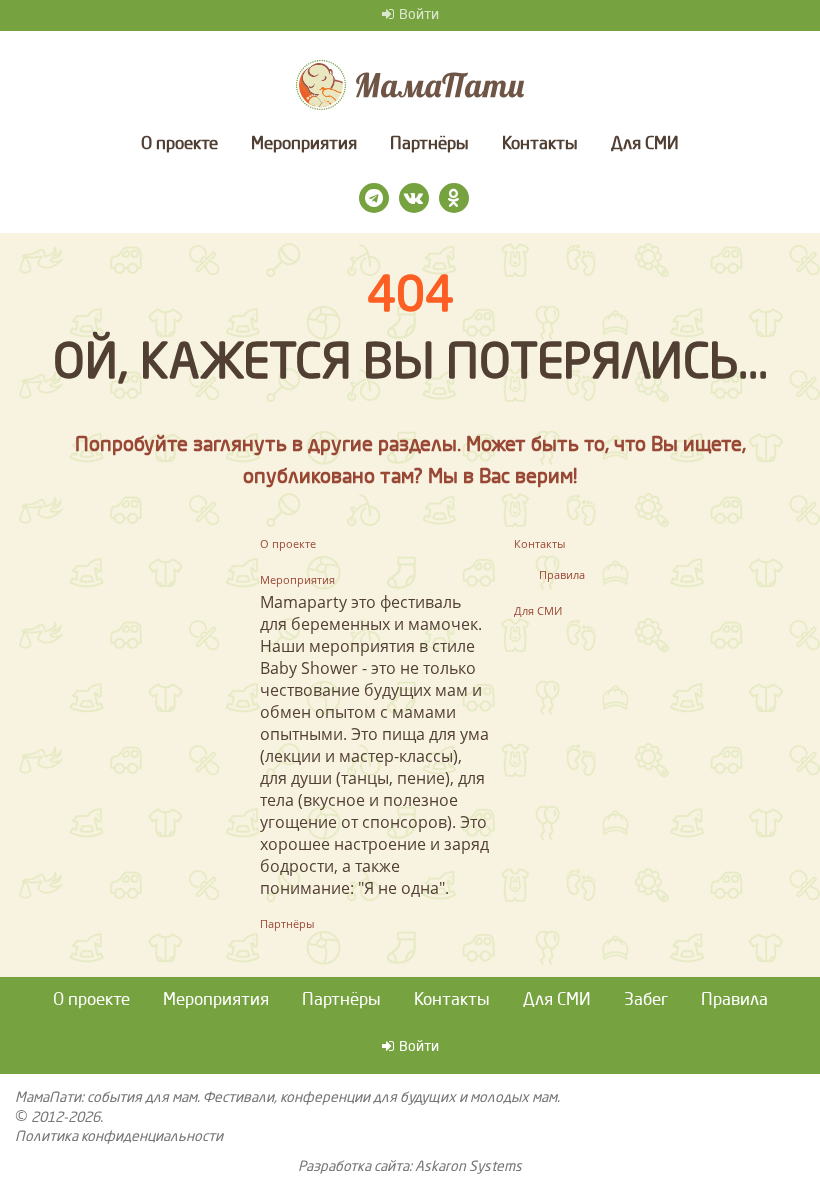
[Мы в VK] (414, 198)
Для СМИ (645, 144)
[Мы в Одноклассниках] (454, 198)
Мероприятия (304, 144)
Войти (419, 15)
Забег (646, 1000)
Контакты (540, 144)
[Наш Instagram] (374, 198)
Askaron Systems (468, 1167)
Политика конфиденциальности (119, 1137)
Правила (562, 574)
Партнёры (429, 144)
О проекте (179, 144)
